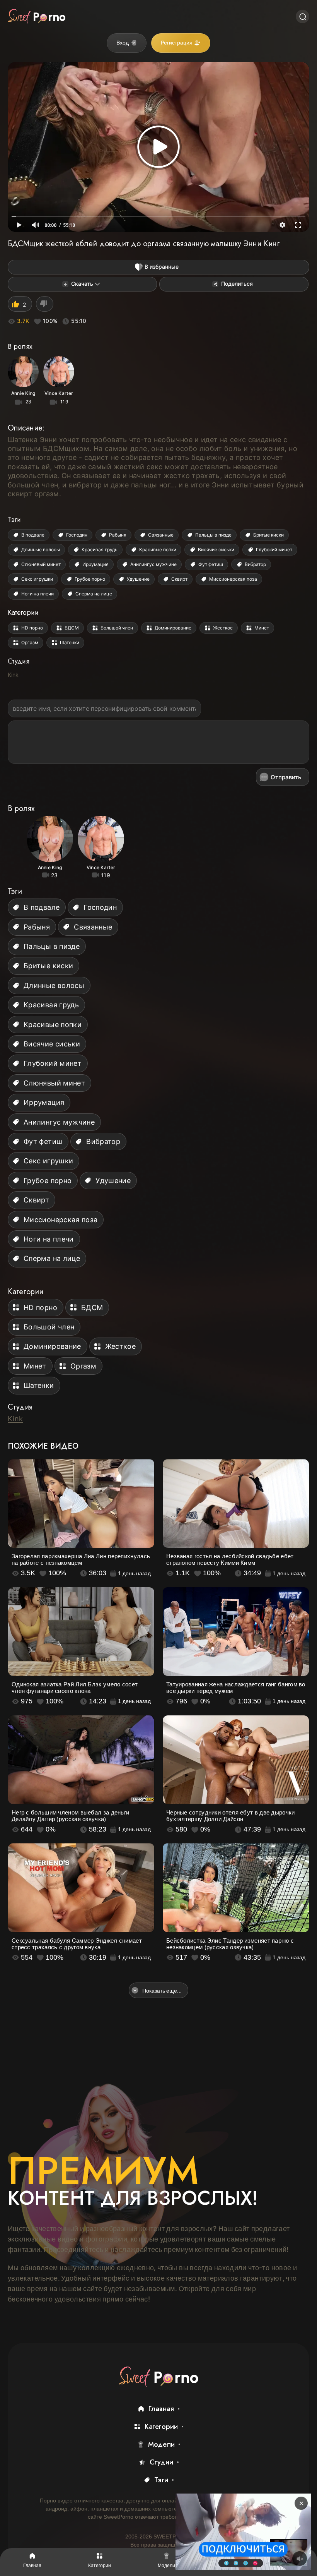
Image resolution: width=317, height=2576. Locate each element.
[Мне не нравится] (45, 304)
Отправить (286, 777)
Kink (13, 675)
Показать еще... (162, 1990)
